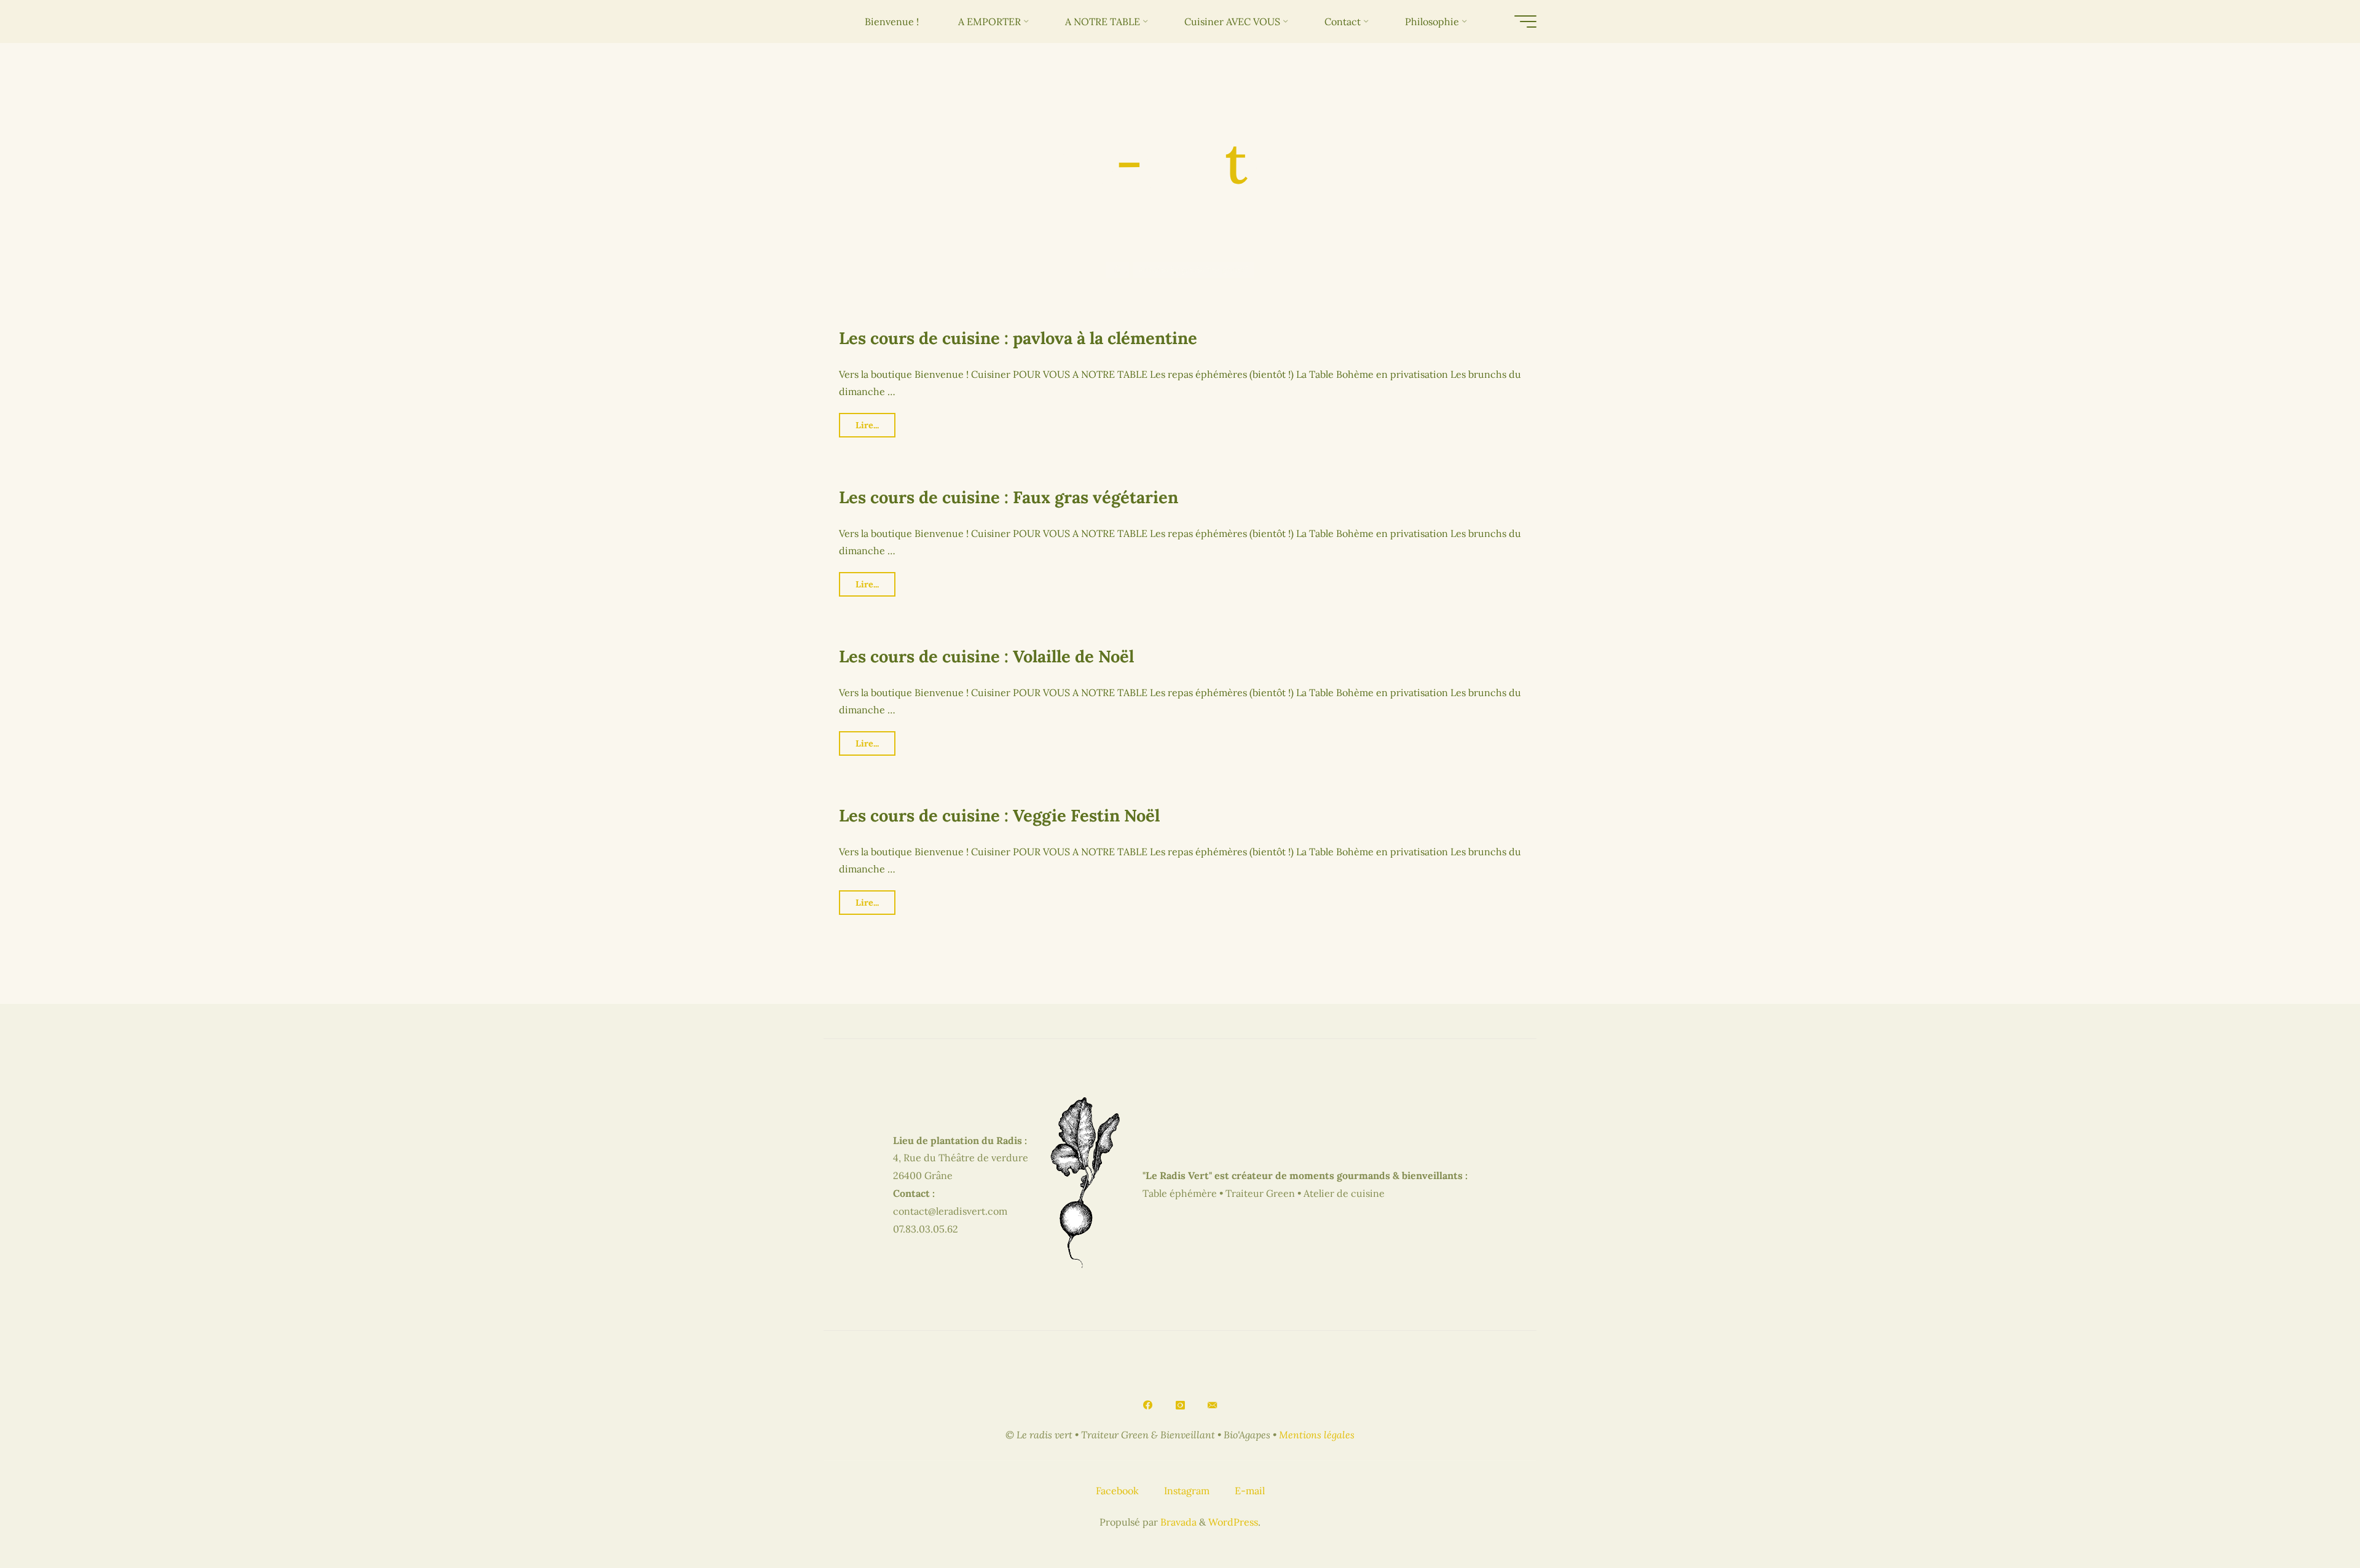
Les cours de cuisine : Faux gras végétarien (1009, 497)
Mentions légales (1317, 1435)
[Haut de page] (2312, 1520)
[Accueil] (1118, 270)
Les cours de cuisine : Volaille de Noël (986, 656)
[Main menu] (1525, 22)
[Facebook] (1147, 1405)
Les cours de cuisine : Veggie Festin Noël (999, 815)
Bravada (1177, 1522)
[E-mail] (1213, 1405)
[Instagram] (1180, 1405)
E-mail (1250, 1491)
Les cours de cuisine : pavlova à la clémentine (1018, 338)
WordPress (1233, 1522)
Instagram (1187, 1491)
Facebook (1117, 1491)
